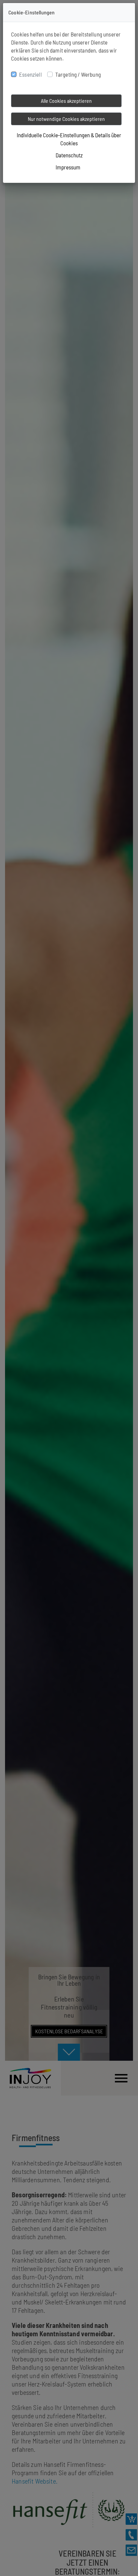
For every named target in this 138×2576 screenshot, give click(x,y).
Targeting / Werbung (78, 74)
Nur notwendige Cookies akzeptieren (66, 119)
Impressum (68, 167)
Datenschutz (69, 155)
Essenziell (30, 74)
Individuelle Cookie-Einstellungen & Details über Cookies (69, 139)
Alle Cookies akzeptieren (66, 101)
